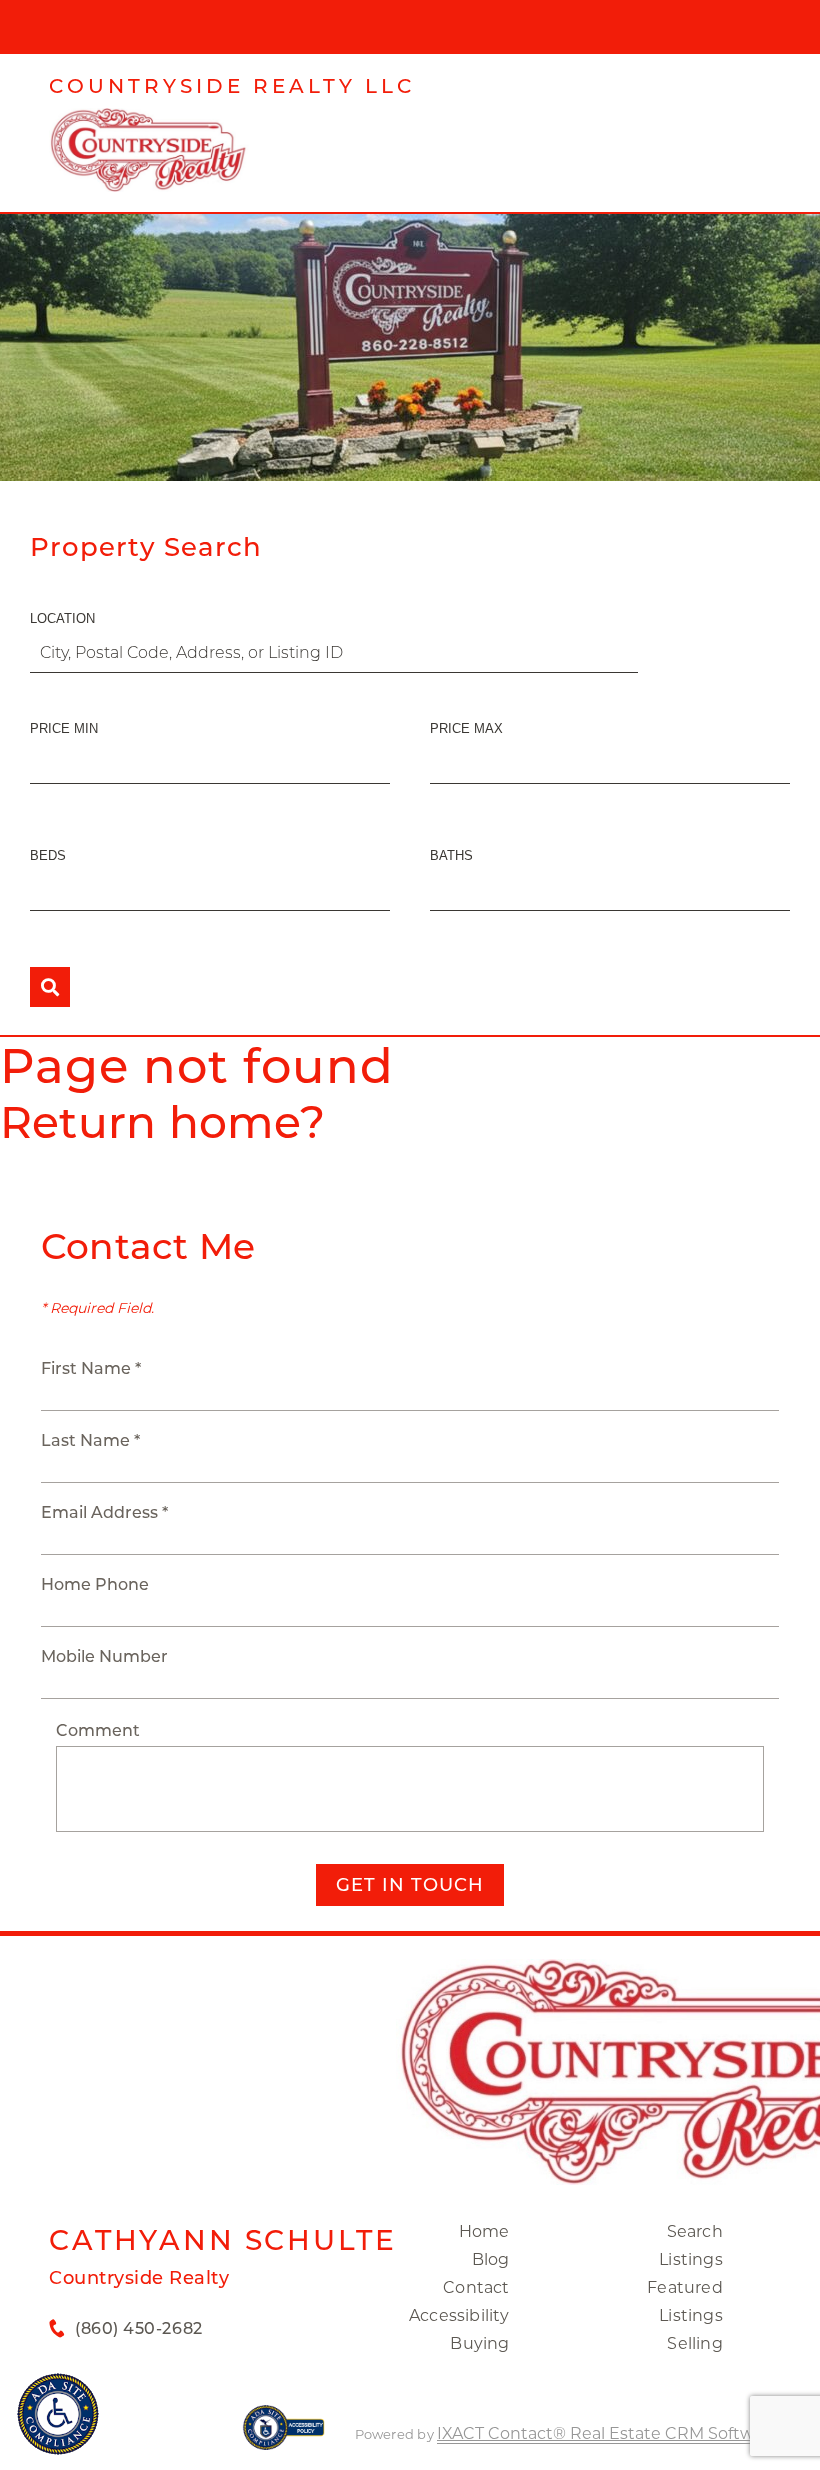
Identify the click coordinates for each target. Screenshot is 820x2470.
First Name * (91, 1368)
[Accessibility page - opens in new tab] (283, 2437)
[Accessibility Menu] (58, 2414)
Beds (48, 855)
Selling (694, 2343)
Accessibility (459, 2315)
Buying (479, 2343)
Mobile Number (104, 1656)
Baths (451, 855)
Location (62, 618)
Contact (476, 2287)
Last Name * (90, 1440)
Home (484, 2231)
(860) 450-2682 (138, 2328)
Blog (491, 2259)
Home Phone (95, 1584)
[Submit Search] (50, 987)
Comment (98, 1730)
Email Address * (104, 1512)
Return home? (162, 1122)
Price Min (64, 728)
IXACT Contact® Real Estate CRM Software (608, 2433)
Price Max (466, 728)
